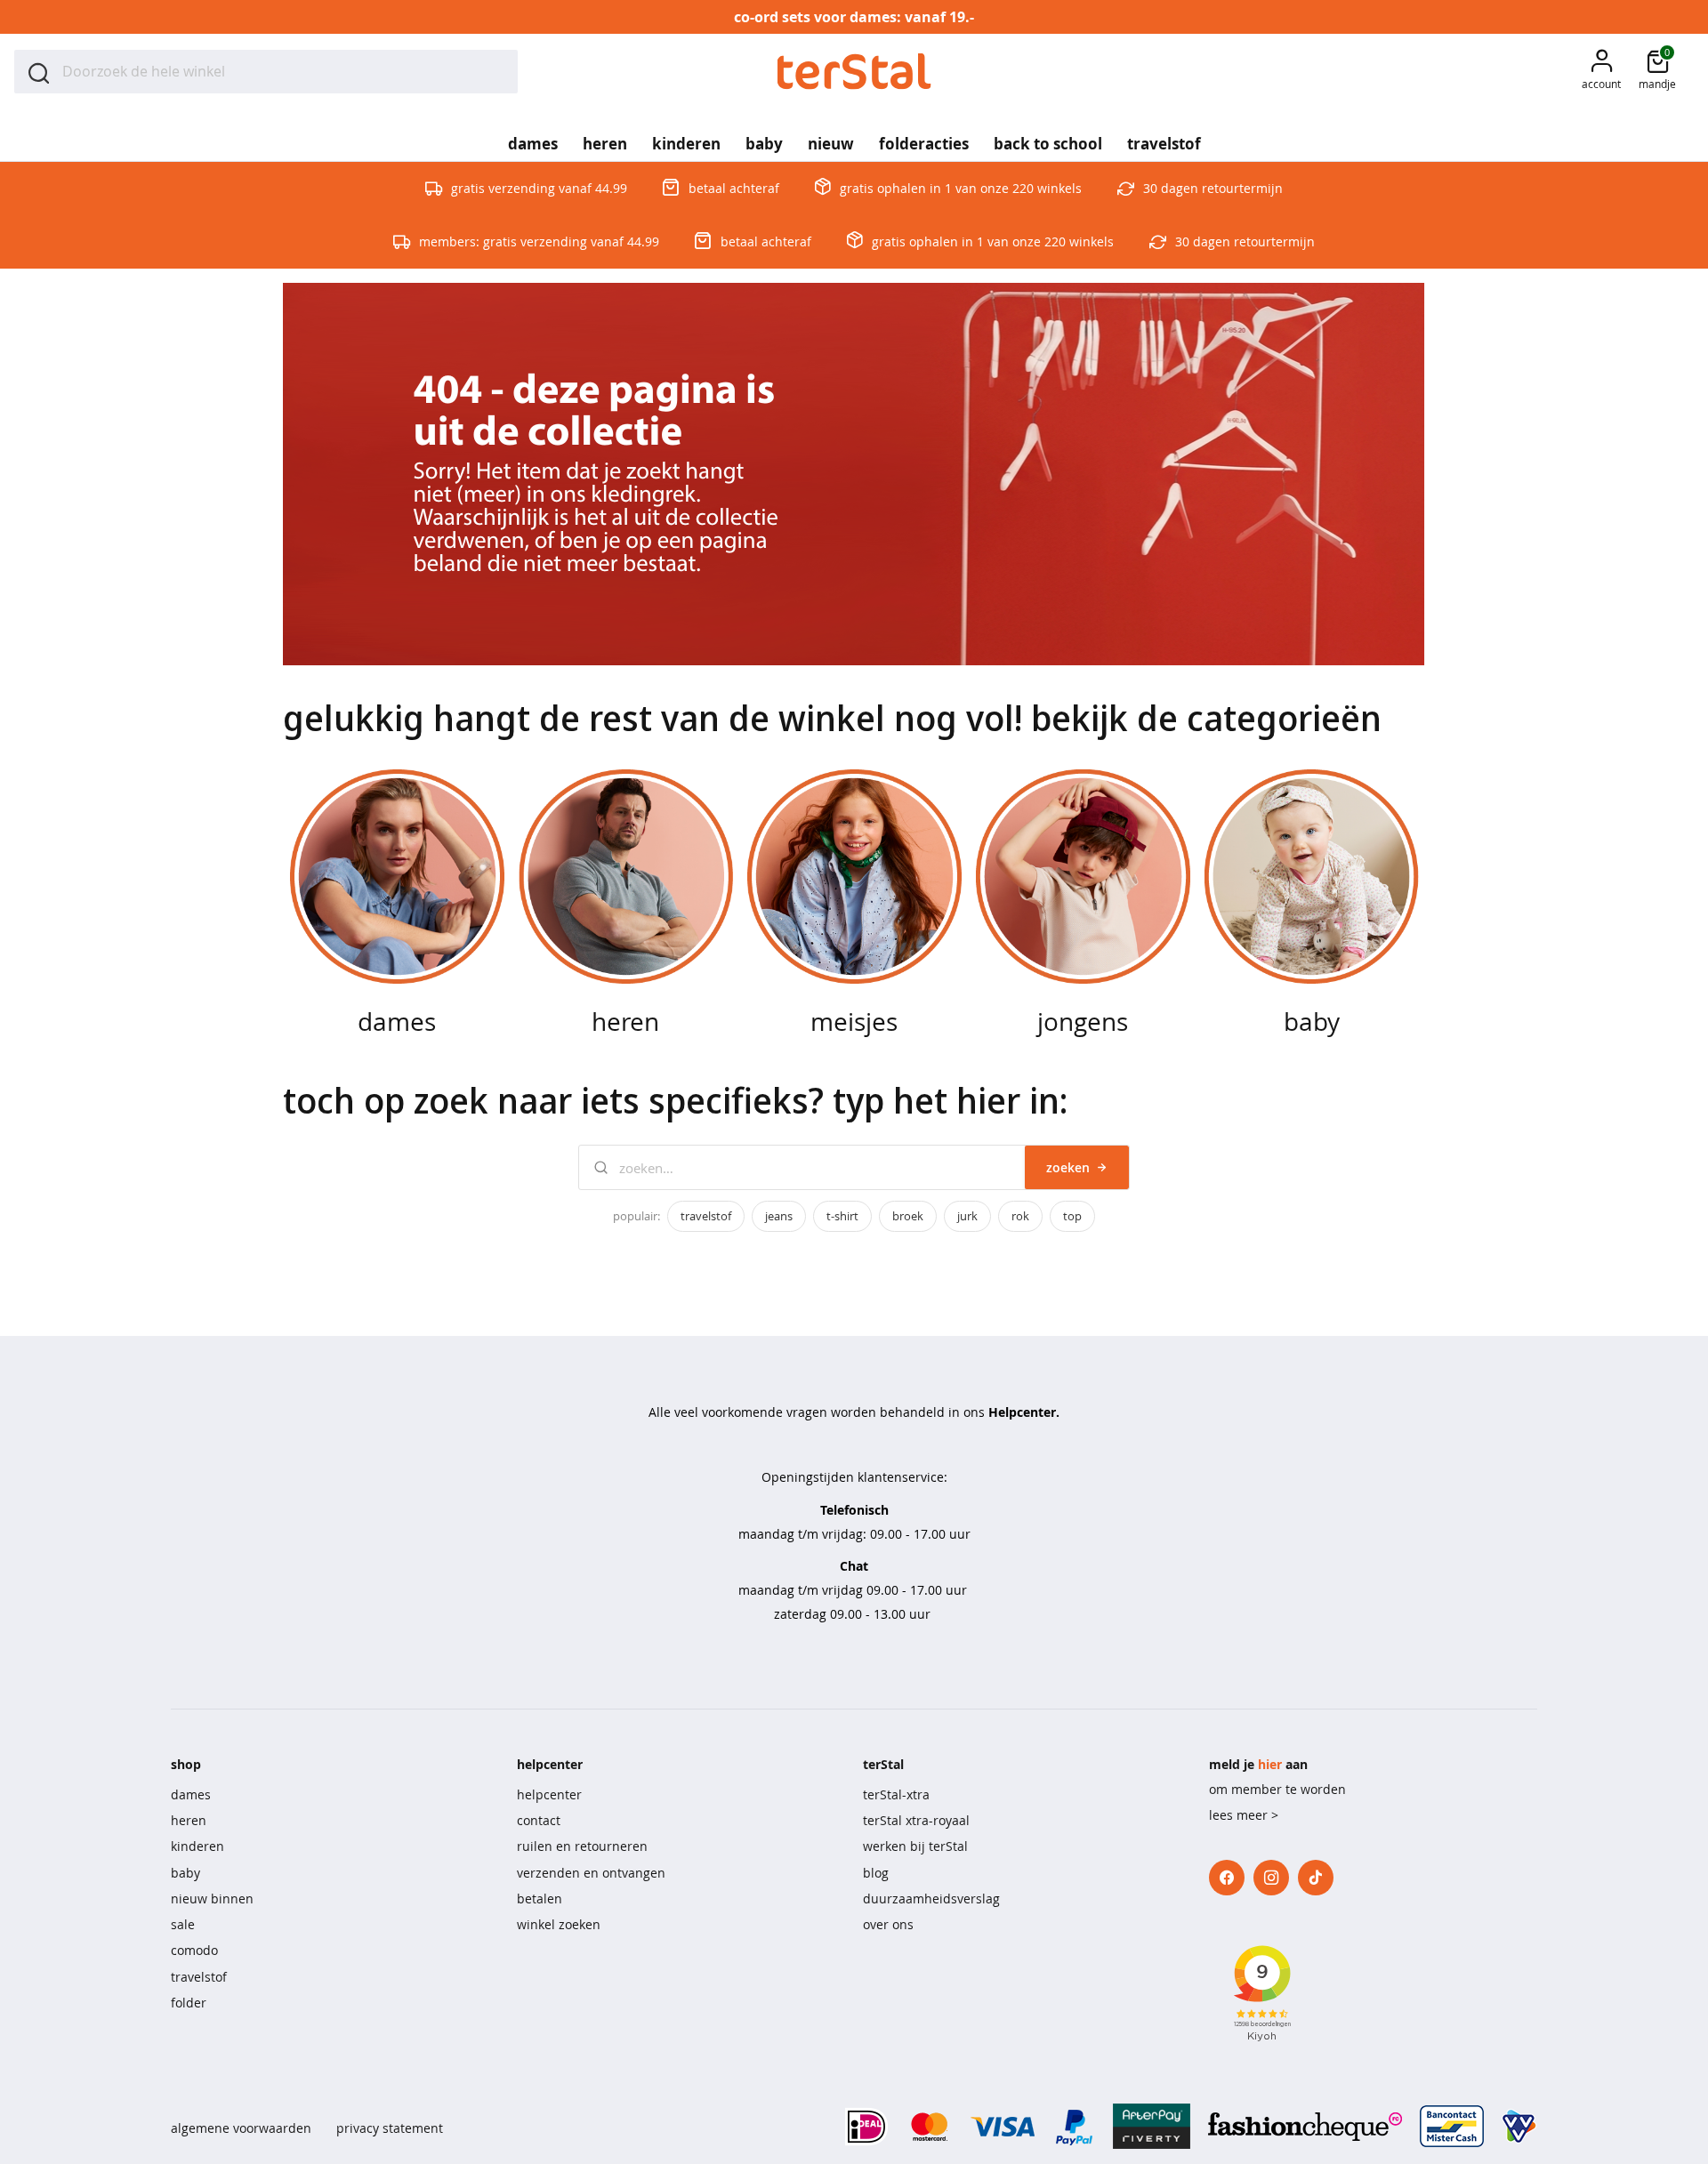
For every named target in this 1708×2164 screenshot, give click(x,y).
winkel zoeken (559, 1924)
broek (908, 1216)
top (1072, 1216)
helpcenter (549, 1794)
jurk (967, 1216)
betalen (540, 1899)
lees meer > (1244, 1815)
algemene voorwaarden (241, 2128)
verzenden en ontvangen (591, 1873)
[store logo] (854, 72)
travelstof (706, 1216)
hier (1270, 1764)
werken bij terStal (915, 1846)
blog (876, 1873)
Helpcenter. (1024, 1412)
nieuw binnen (212, 1899)
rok (1020, 1216)
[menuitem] (533, 138)
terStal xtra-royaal (916, 1820)
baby (185, 1873)
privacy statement (390, 2128)
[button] (1601, 72)
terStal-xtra (896, 1794)
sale (183, 1924)
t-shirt (842, 1216)
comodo (194, 1950)
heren (189, 1820)
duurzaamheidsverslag (931, 1899)
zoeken (1068, 1167)
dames (191, 1794)
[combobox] (266, 72)
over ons (888, 1924)
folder (189, 2003)
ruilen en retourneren (582, 1846)
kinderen (197, 1846)
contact (539, 1820)
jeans (779, 1216)
